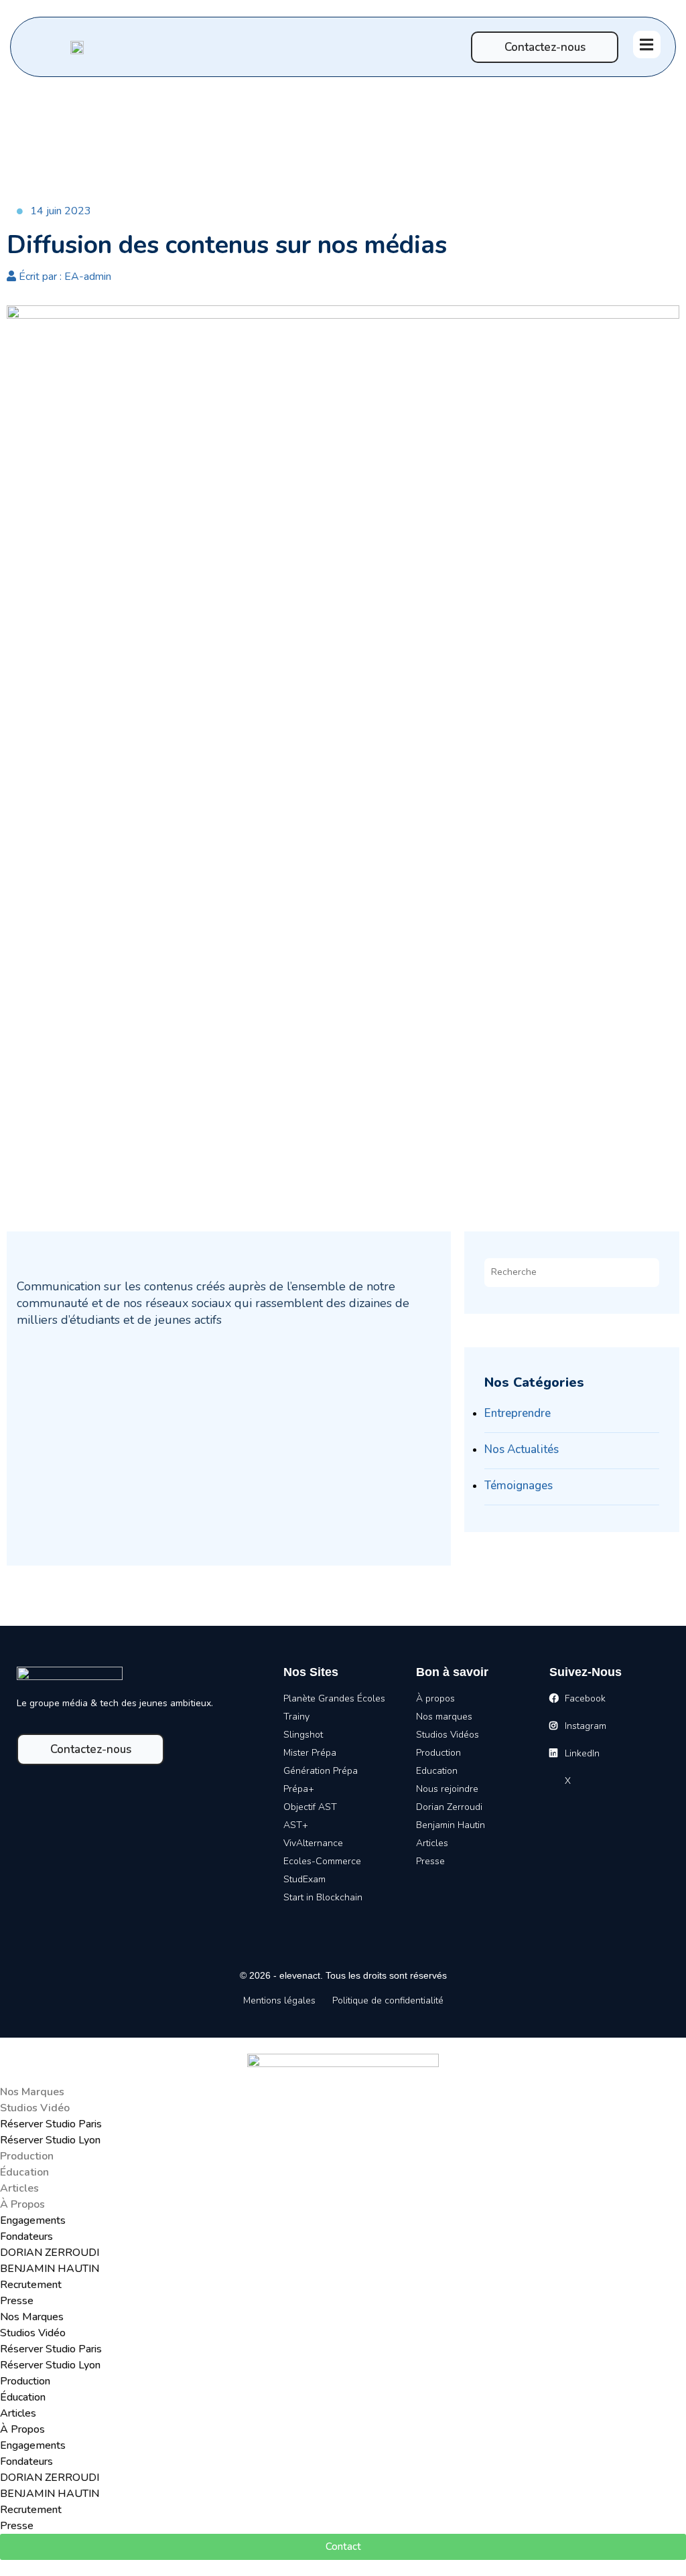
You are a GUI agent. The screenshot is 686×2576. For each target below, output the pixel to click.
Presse (17, 2301)
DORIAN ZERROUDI (50, 2253)
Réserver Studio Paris (51, 2124)
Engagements (33, 2220)
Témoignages (519, 1486)
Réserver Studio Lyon (50, 2140)
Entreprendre (518, 1413)
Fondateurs (26, 2237)
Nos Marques (32, 2092)
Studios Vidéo (35, 2108)
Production (27, 2156)
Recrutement (31, 2285)
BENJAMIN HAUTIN (50, 2269)
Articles (19, 2188)
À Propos (22, 2204)
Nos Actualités (522, 1449)
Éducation (24, 2172)
